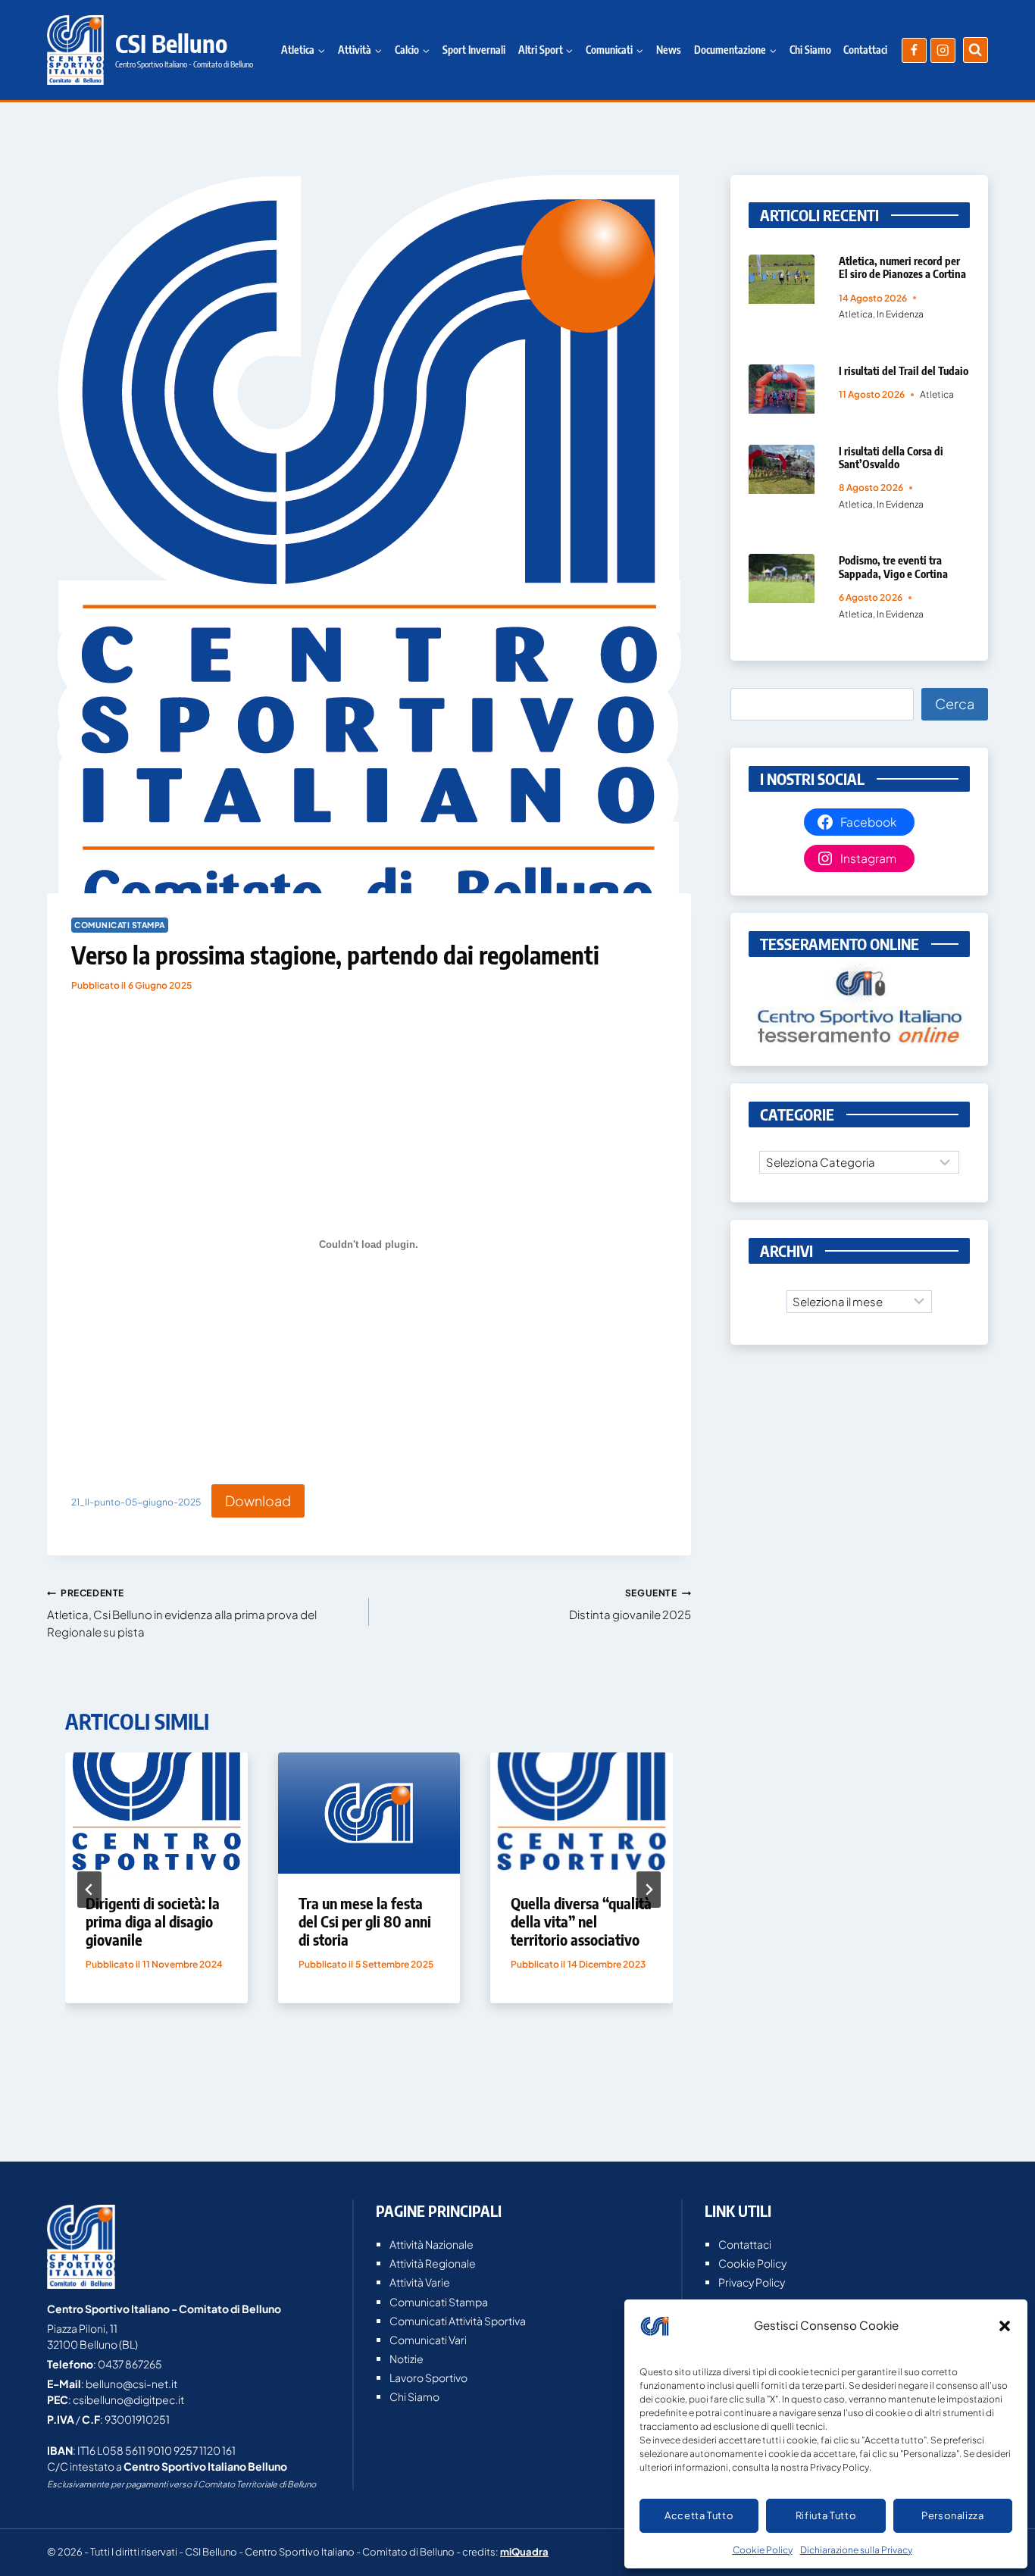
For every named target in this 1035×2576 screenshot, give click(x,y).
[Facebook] (914, 50)
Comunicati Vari (428, 2340)
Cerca (955, 703)
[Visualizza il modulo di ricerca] (976, 50)
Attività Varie (420, 2282)
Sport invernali (474, 50)
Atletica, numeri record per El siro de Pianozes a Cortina (902, 267)
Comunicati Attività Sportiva (458, 2321)
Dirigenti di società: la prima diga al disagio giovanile (153, 1921)
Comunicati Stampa (439, 2302)
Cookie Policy (763, 2550)
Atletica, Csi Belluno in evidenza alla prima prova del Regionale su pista (182, 1613)
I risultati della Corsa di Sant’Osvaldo (891, 457)
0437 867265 (130, 2364)
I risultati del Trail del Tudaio (904, 370)
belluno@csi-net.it (131, 2384)
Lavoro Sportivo (428, 2377)
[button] (1005, 2326)
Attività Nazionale (432, 2244)
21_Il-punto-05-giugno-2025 (136, 1503)
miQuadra (524, 2552)
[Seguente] (649, 1890)
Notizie (406, 2359)
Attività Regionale (433, 2263)
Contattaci (865, 50)
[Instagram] (943, 50)
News (669, 50)
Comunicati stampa (120, 925)
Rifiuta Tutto (826, 2515)
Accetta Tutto (699, 2515)
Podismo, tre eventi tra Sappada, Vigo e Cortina (893, 566)
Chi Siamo (810, 50)
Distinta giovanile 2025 (630, 1604)
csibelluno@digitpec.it (128, 2399)
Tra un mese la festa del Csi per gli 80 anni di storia (365, 1921)
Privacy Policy (752, 2282)
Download (258, 1501)
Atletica (856, 314)
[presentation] (156, 1813)
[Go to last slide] (89, 1890)
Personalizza (953, 2515)
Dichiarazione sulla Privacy (856, 2550)
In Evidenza (900, 314)
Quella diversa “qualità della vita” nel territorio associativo (581, 1921)
